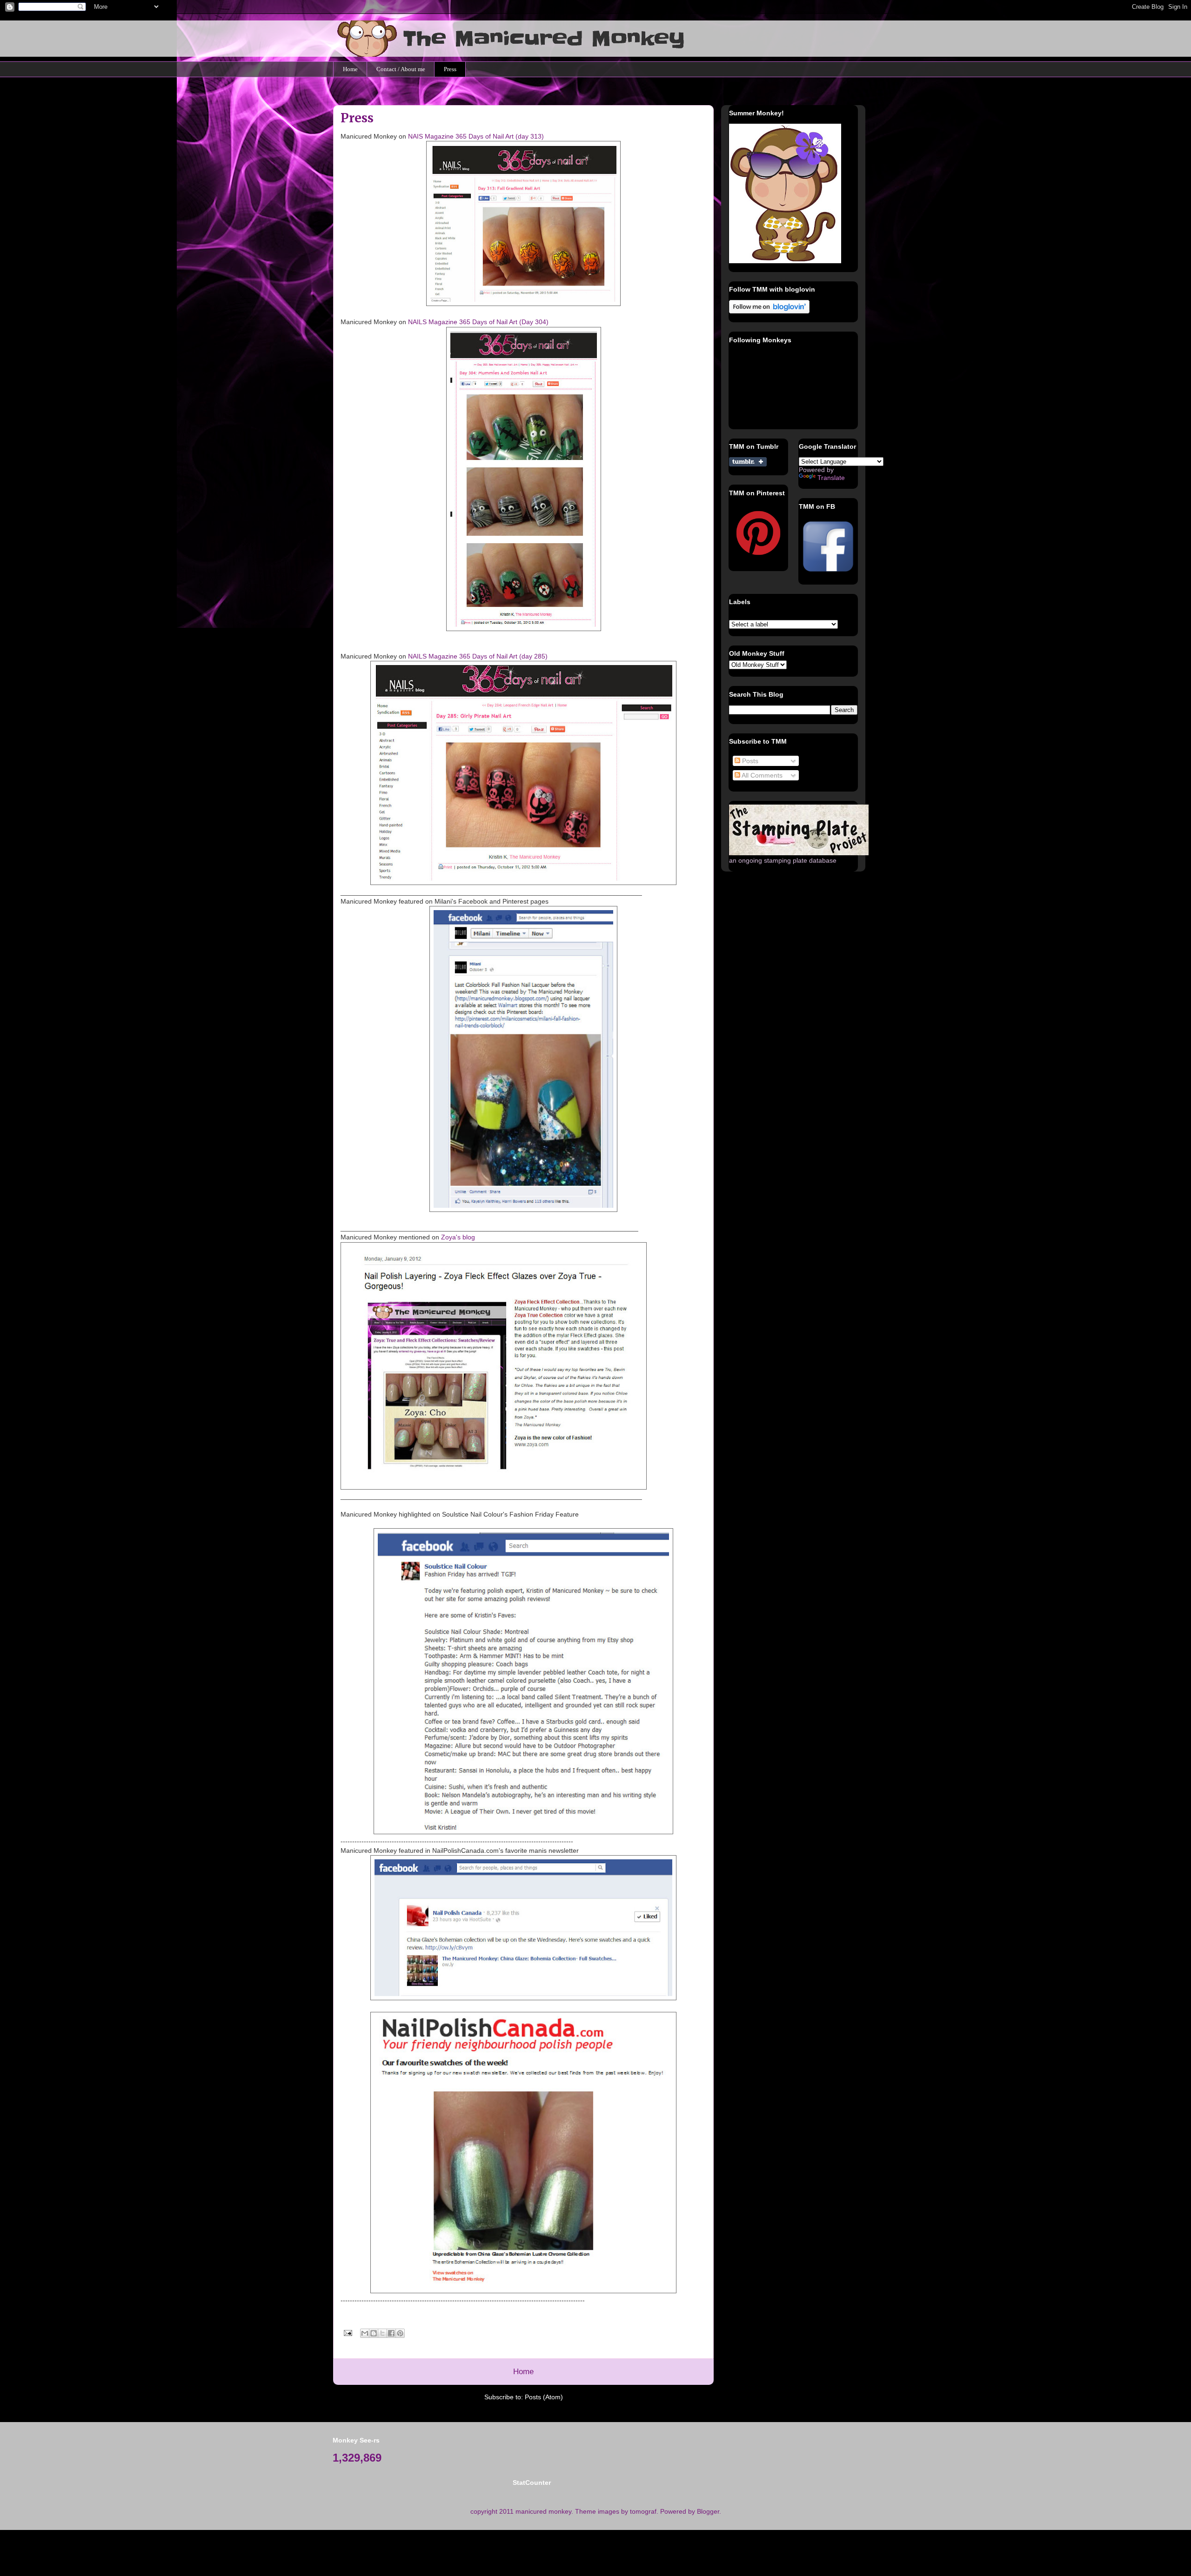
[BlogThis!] (374, 2333)
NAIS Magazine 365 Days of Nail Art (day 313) (476, 136)
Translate (831, 478)
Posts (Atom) (544, 2397)
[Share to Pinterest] (400, 2333)
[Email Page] (347, 2332)
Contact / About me (401, 69)
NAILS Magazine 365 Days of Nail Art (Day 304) (478, 322)
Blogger (708, 2511)
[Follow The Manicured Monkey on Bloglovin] (769, 311)
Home (350, 69)
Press (450, 69)
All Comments (761, 775)
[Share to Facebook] (391, 2333)
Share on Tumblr (748, 462)
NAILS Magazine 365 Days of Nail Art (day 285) (478, 656)
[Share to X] (382, 2333)
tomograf (643, 2511)
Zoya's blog (458, 1237)
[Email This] (365, 2333)
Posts (749, 761)
